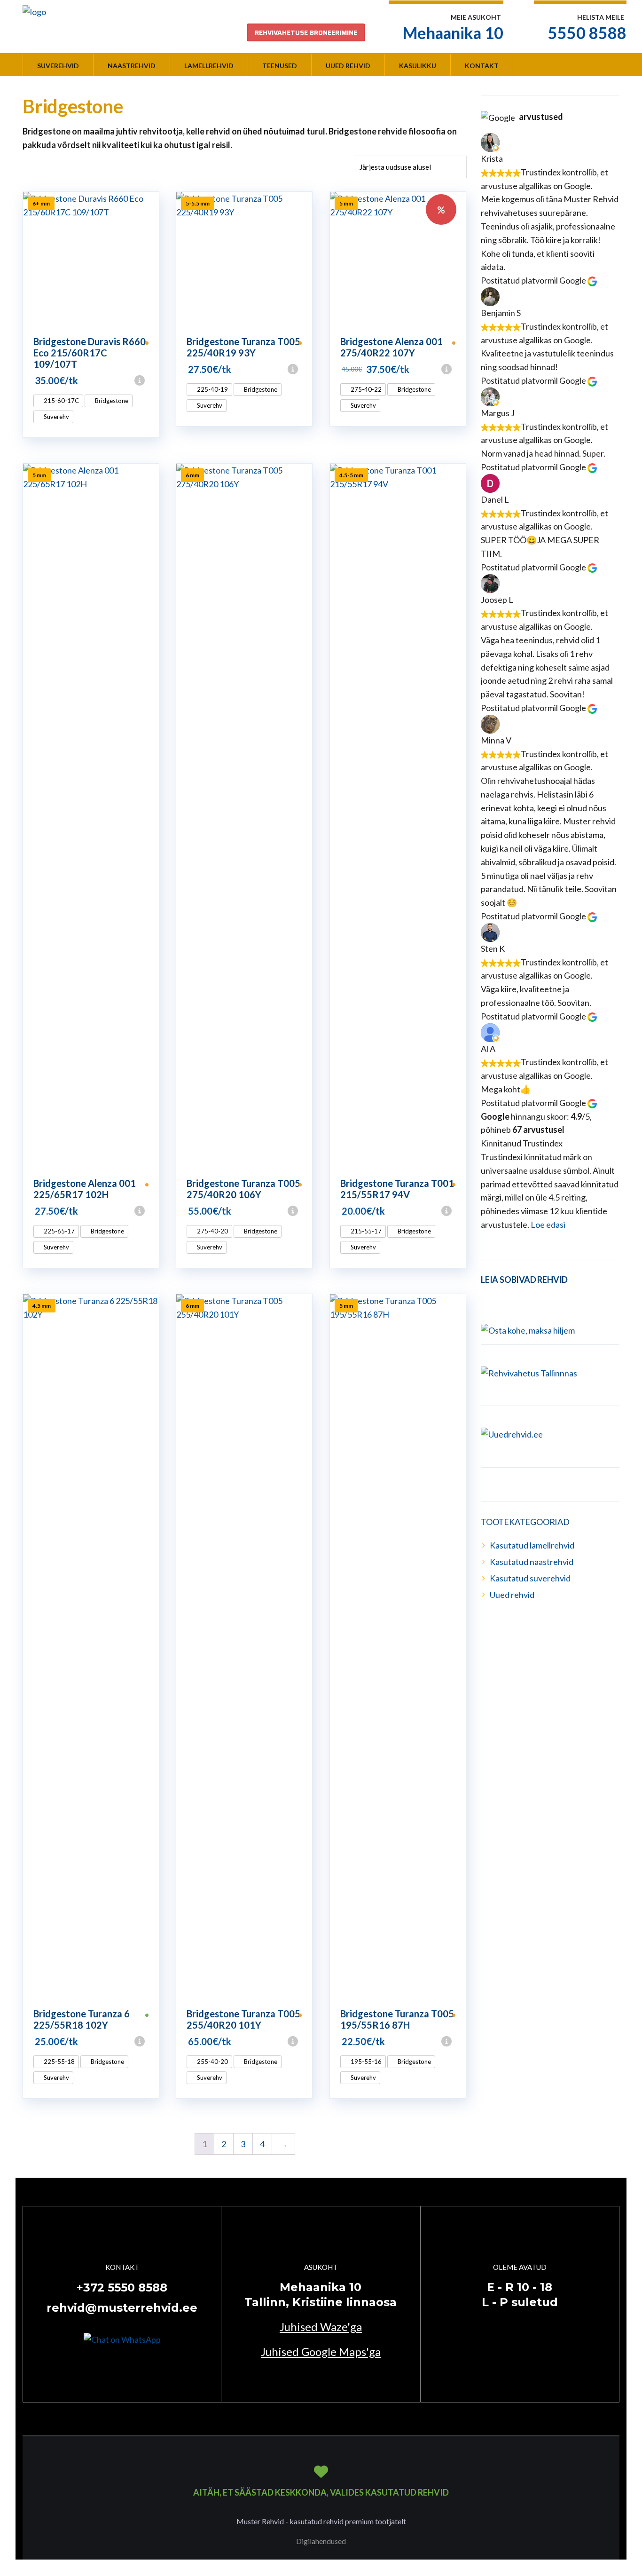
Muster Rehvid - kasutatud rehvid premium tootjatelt (321, 2521)
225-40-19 (212, 389)
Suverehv (56, 417)
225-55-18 (59, 2062)
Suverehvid (58, 66)
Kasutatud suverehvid (530, 1578)
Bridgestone (111, 401)
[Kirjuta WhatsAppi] (122, 2339)
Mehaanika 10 (453, 33)
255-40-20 (212, 2062)
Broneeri (155, 380)
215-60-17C (61, 401)
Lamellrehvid (209, 66)
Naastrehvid (132, 66)
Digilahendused (321, 2541)
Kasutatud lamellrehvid (532, 1545)
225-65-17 (59, 1231)
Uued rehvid (348, 66)
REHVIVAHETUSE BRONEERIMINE (306, 32)
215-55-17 (365, 1231)
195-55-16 (365, 2062)
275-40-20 (212, 1231)
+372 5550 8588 (122, 2288)
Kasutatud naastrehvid (532, 1562)
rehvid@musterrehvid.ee (122, 2308)
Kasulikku (418, 66)
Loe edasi (548, 1225)
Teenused (280, 66)
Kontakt (482, 66)
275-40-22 (365, 389)
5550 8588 (587, 33)
